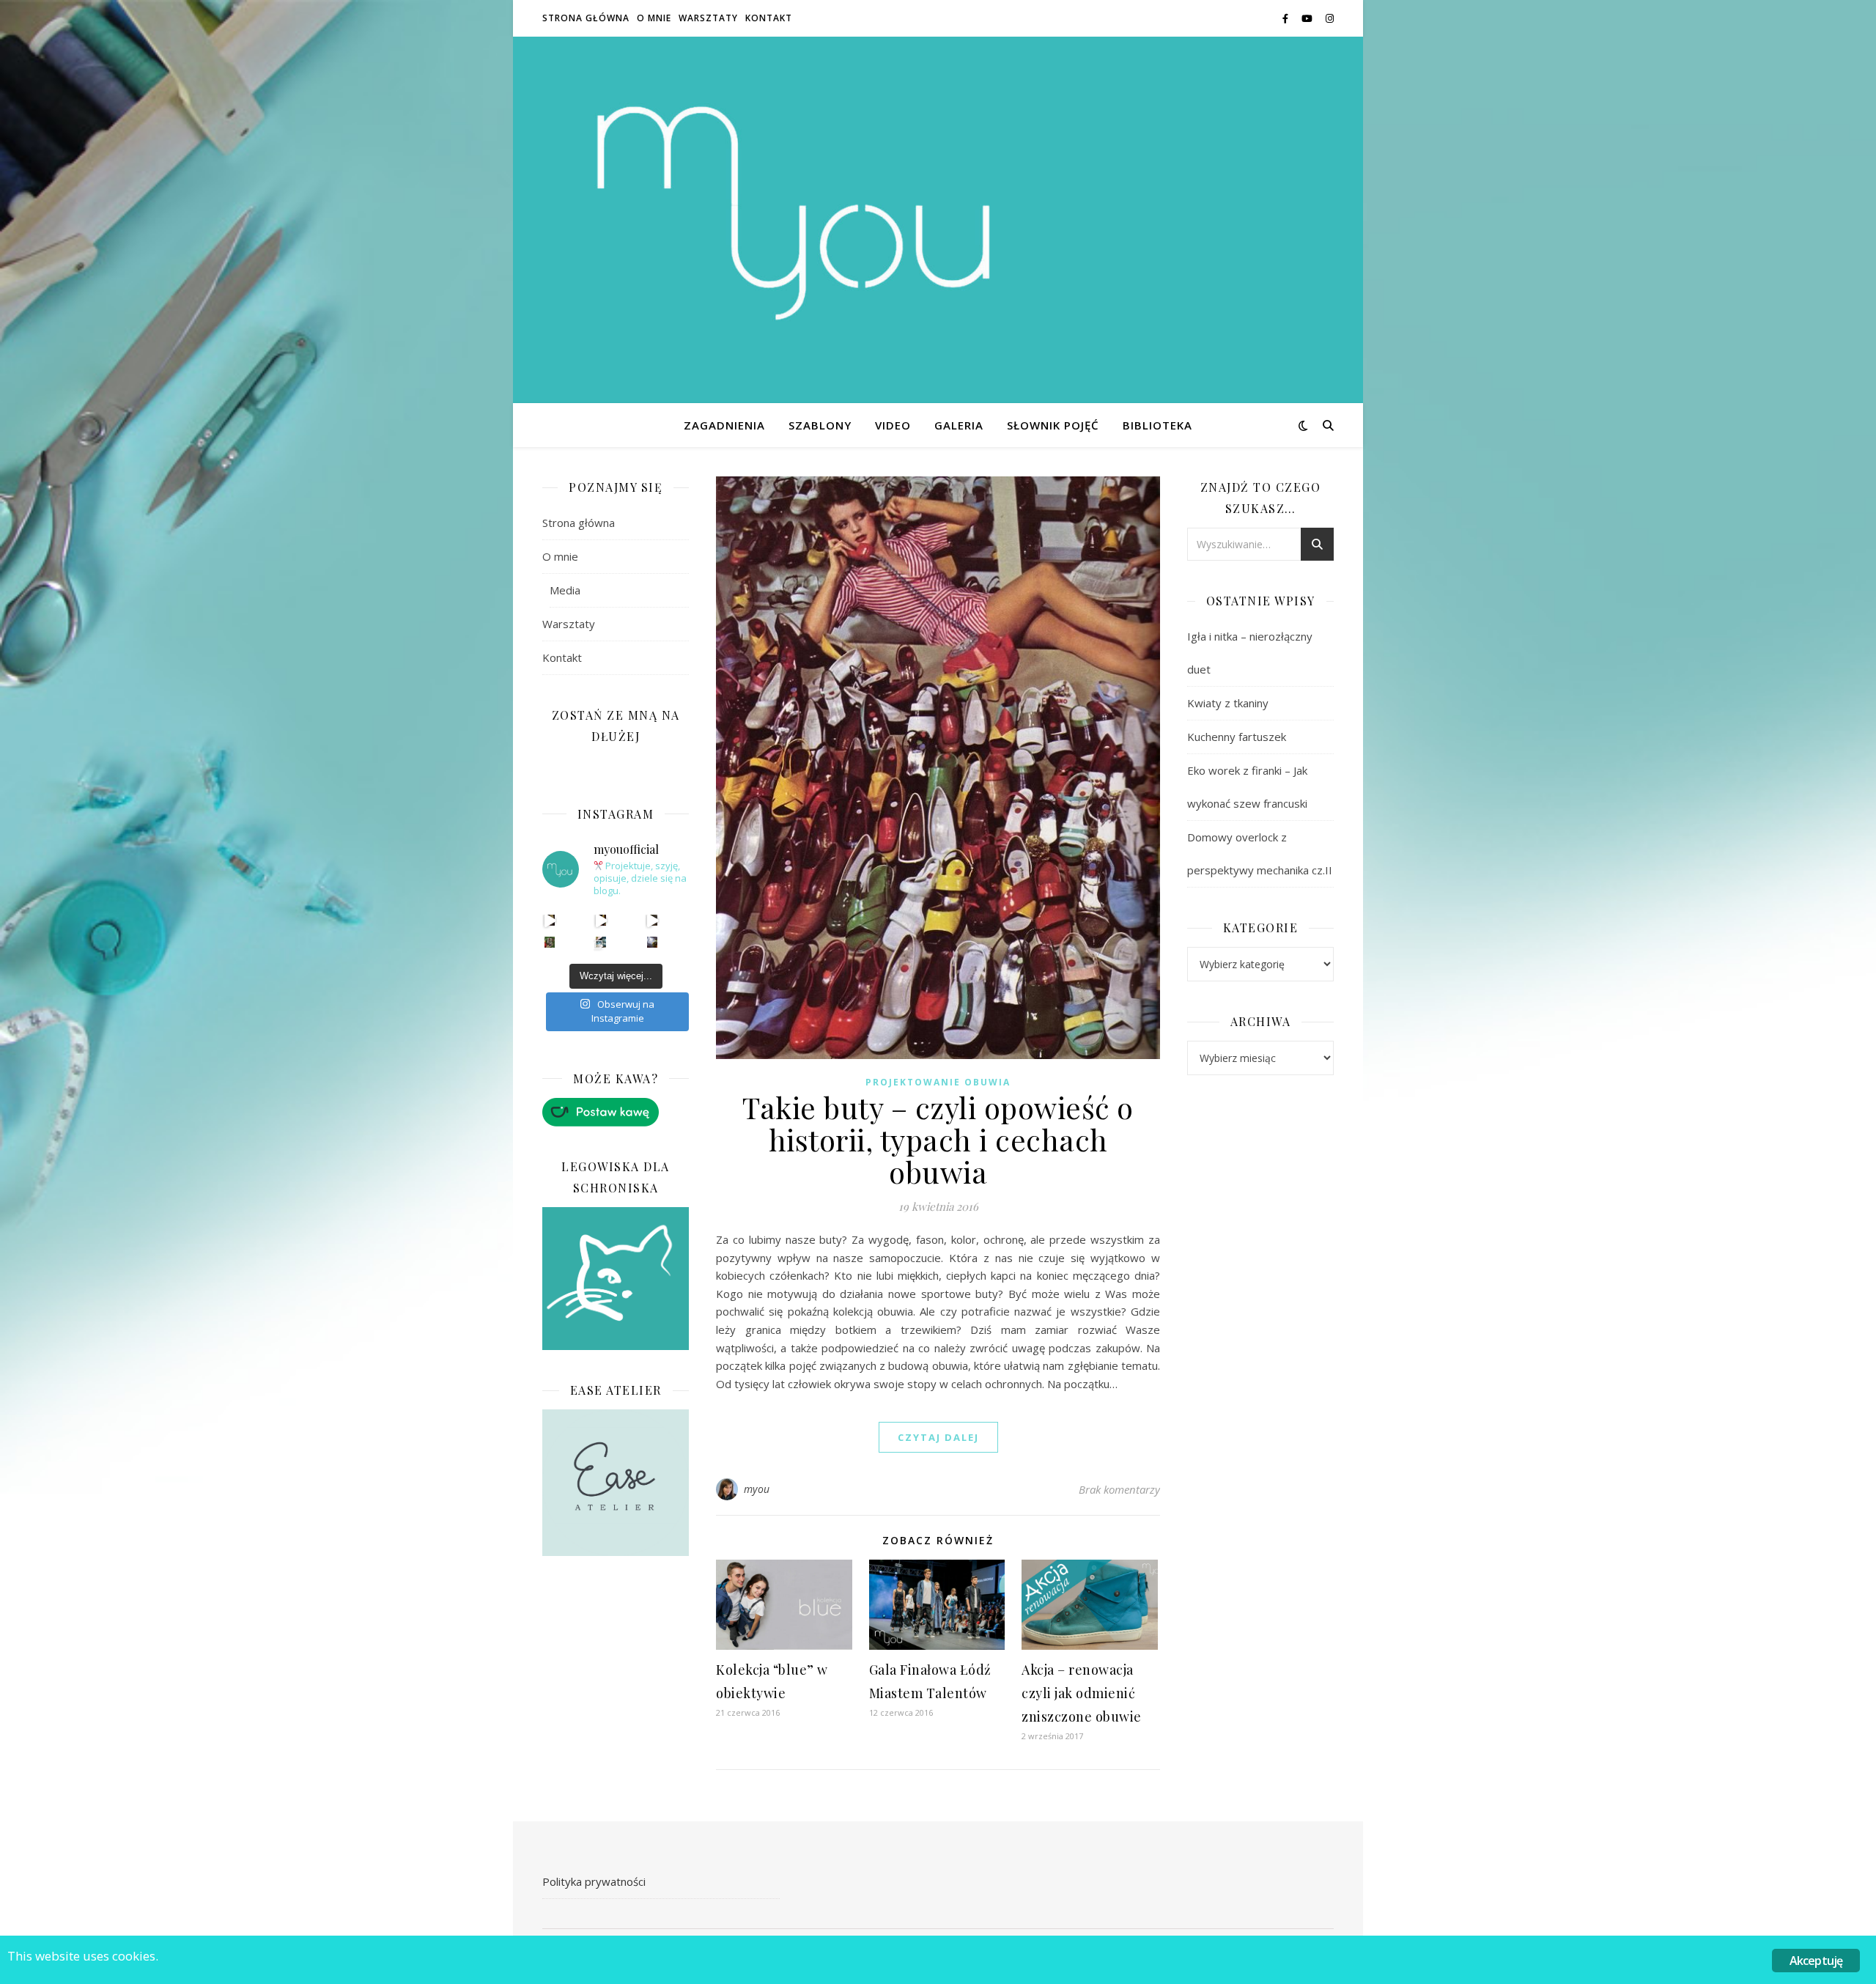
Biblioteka (1157, 425)
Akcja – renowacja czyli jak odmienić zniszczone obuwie (1082, 1693)
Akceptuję (1816, 1961)
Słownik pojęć (1053, 425)
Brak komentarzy (1119, 1489)
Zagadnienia (724, 425)
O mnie (654, 18)
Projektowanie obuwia (938, 1082)
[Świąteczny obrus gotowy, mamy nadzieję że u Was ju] (653, 942)
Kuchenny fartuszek (1237, 737)
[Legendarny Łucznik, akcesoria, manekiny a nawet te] (601, 920)
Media (565, 590)
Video (893, 425)
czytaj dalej (938, 1437)
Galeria (959, 425)
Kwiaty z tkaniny (1228, 703)
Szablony (820, 425)
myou (757, 1489)
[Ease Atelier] (616, 1112)
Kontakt (769, 18)
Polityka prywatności (594, 1881)
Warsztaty (708, 18)
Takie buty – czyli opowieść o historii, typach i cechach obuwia (938, 1139)
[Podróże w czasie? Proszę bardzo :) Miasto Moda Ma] (653, 920)
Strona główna (586, 18)
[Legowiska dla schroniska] (616, 1279)
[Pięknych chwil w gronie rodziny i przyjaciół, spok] (550, 942)
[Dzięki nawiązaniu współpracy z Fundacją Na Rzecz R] (601, 942)
